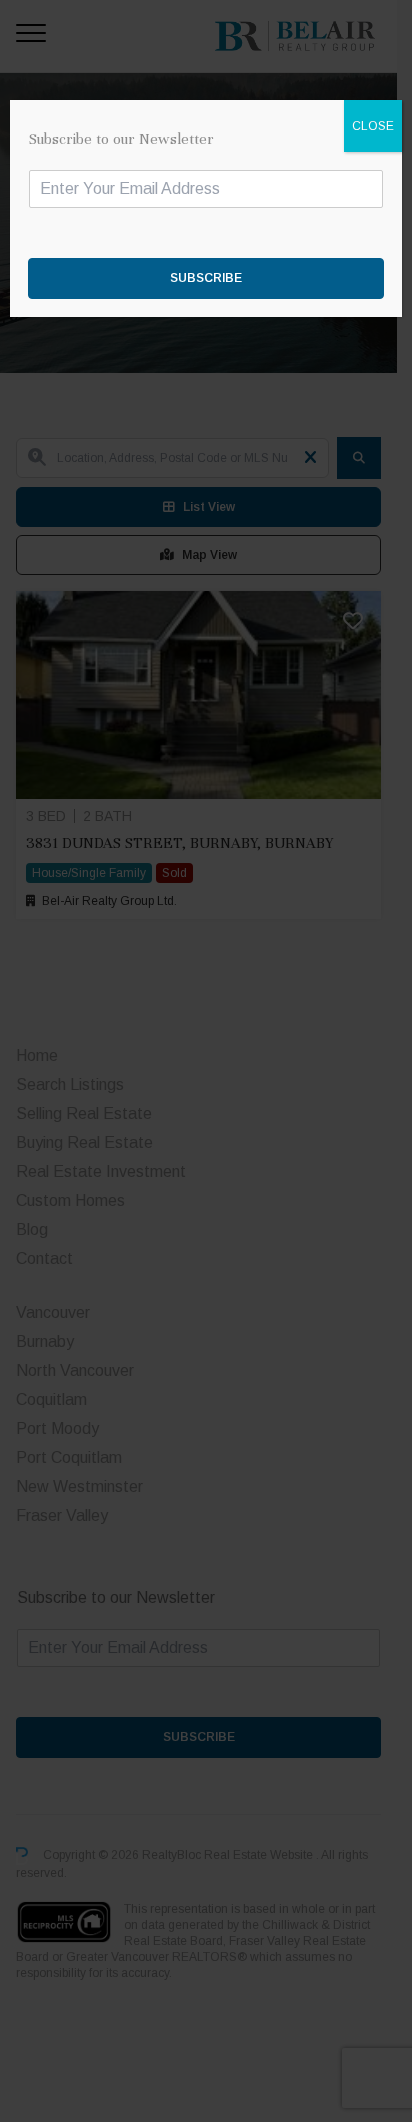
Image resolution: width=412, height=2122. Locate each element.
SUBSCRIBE (206, 278)
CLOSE (373, 126)
